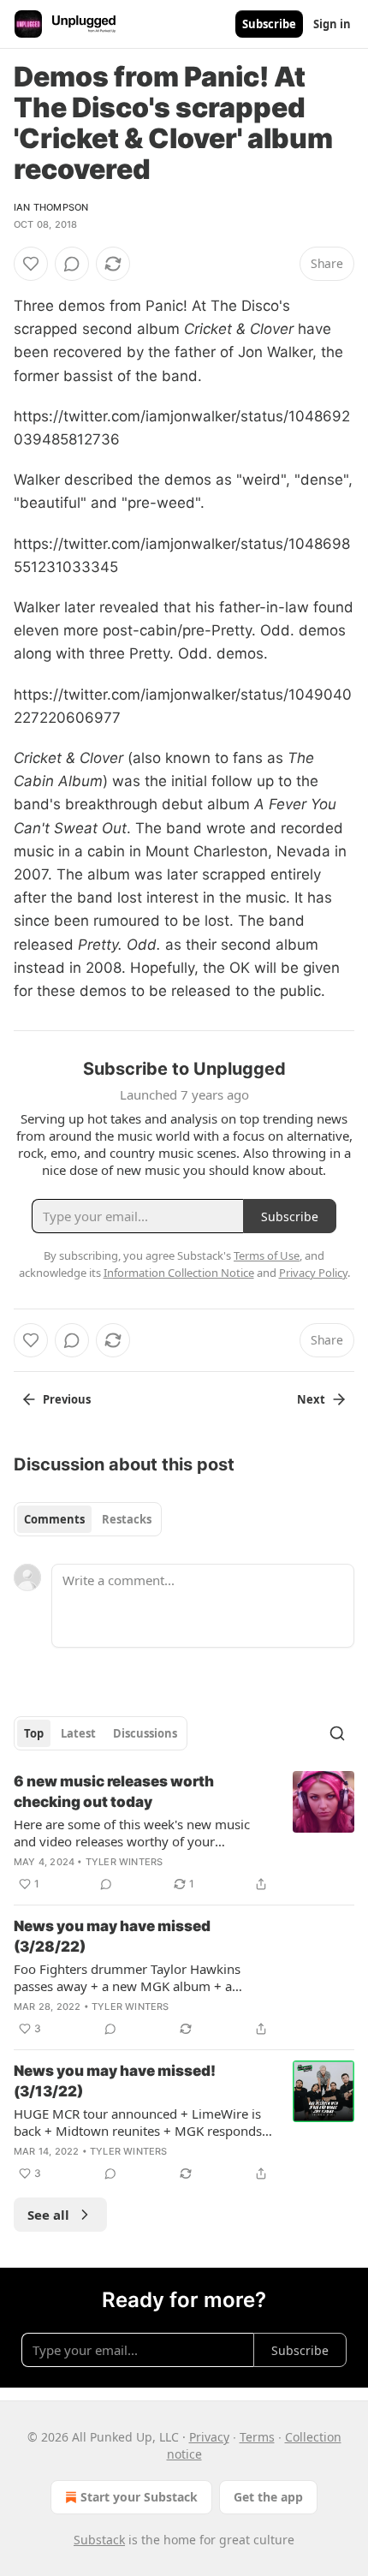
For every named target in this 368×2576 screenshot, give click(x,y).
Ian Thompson (51, 207)
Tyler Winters (125, 1862)
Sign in (332, 24)
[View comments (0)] (72, 264)
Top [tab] (34, 1733)
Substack (99, 2540)
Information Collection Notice (179, 1273)
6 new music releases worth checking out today (114, 1792)
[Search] (337, 1733)
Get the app (268, 2497)
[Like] (31, 264)
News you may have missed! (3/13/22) (115, 2081)
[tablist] (88, 1519)
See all (48, 2215)
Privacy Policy (313, 1273)
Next (311, 1399)
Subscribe (269, 24)
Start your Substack (139, 2497)
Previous (67, 1399)
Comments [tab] (54, 1519)
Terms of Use (267, 1255)
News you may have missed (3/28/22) (112, 1936)
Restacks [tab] (127, 1519)
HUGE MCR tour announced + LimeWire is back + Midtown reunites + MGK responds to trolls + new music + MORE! (138, 2122)
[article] (184, 1833)
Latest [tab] (78, 1733)
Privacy (209, 2437)
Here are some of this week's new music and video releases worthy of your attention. (132, 1833)
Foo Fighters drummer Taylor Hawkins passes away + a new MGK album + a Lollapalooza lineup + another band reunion (143, 1977)
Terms (257, 2437)
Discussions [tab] (145, 1733)
